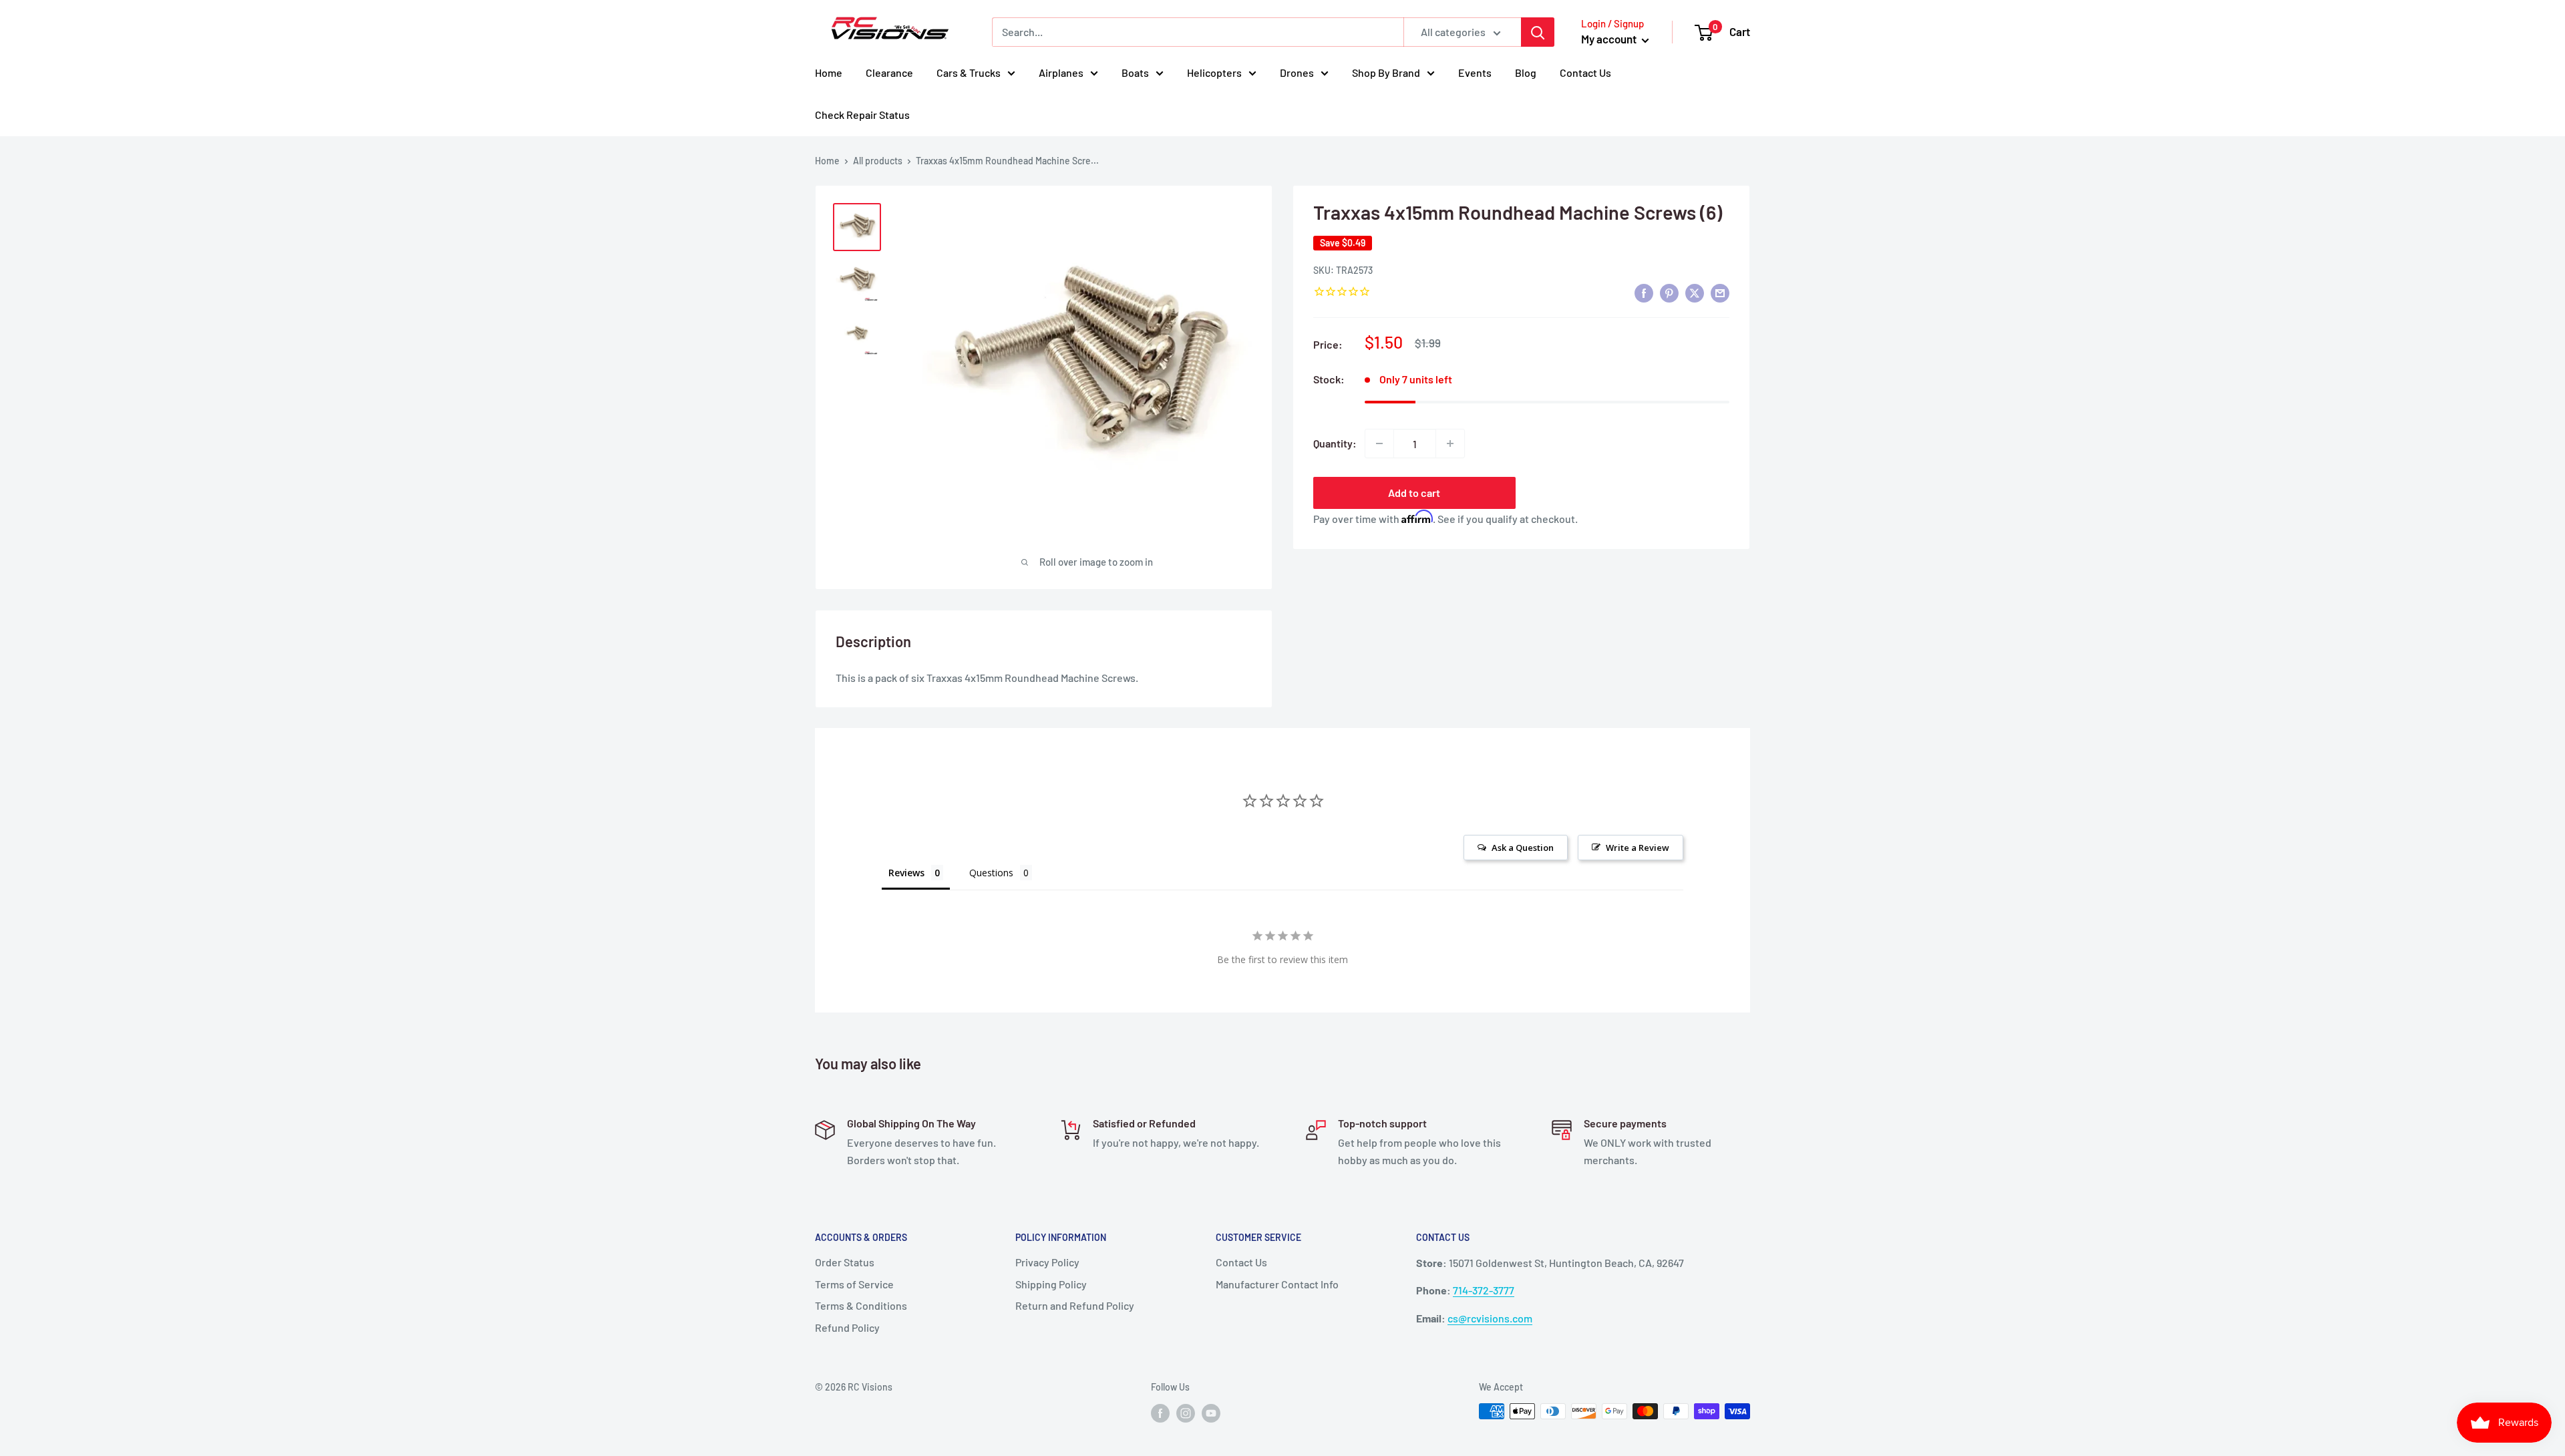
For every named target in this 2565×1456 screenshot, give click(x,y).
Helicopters (1214, 72)
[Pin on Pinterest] (1669, 292)
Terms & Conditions (861, 1305)
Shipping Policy (1051, 1284)
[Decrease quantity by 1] (1379, 443)
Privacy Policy (1047, 1262)
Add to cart (1414, 493)
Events (1475, 72)
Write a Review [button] (1638, 848)
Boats (1135, 72)
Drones (1297, 72)
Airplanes (1061, 72)
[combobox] (1198, 32)
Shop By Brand (1386, 72)
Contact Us (1585, 72)
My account (1610, 39)
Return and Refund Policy (1075, 1305)
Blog (1526, 72)
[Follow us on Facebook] (1160, 1413)
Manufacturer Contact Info (1277, 1284)
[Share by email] (1720, 292)
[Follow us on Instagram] (1186, 1413)
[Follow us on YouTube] (1211, 1413)
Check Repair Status (862, 115)
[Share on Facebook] (1644, 292)
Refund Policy (847, 1327)
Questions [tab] (991, 873)
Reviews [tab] (906, 873)
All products (878, 161)
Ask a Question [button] (1523, 848)
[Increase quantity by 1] (1450, 443)
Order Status (845, 1262)
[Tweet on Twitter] (1695, 292)
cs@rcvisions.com (1490, 1318)
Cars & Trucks (969, 72)
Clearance (889, 72)
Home (829, 72)
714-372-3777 (1484, 1290)
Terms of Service (854, 1284)
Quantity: (1335, 443)
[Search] (1538, 32)
